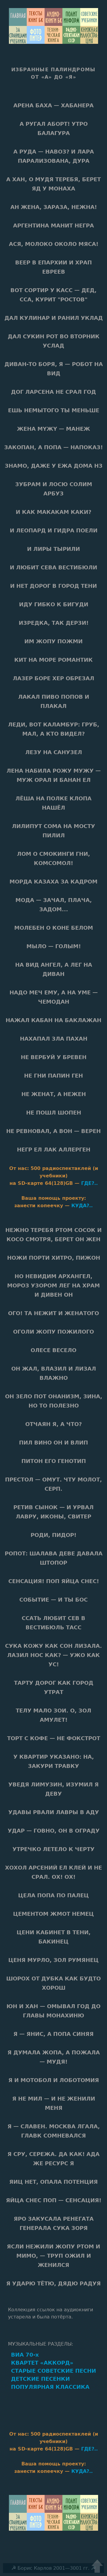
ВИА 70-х (25, 2355)
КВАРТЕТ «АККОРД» (42, 2363)
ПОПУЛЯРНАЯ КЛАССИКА (50, 2387)
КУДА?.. (82, 1206)
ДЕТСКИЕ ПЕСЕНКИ (40, 2379)
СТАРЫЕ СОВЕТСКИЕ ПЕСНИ (53, 2371)
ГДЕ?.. (89, 1183)
